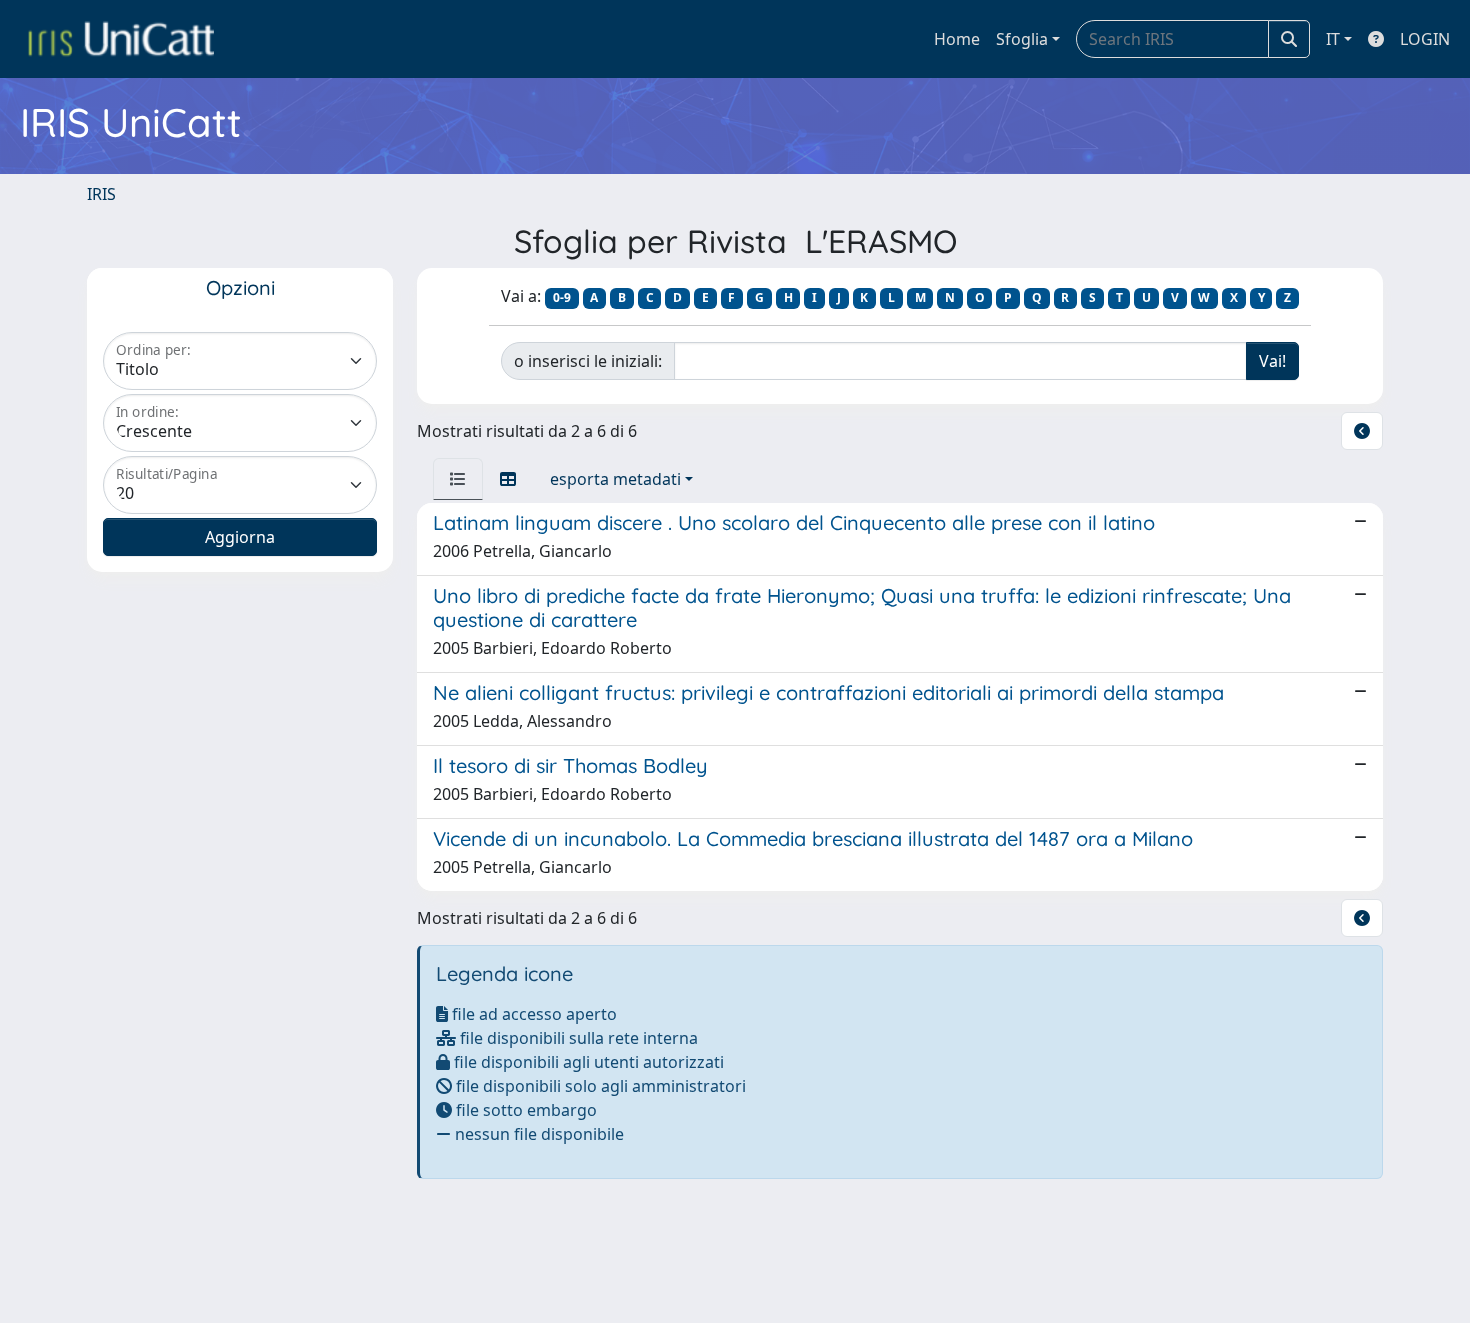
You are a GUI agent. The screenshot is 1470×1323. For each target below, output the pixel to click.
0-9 (562, 297)
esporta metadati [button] (615, 479)
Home (957, 39)
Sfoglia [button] (1022, 39)
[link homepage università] (121, 39)
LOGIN (1425, 39)
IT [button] (1333, 39)
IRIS (101, 194)
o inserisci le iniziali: (588, 361)
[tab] (458, 479)
